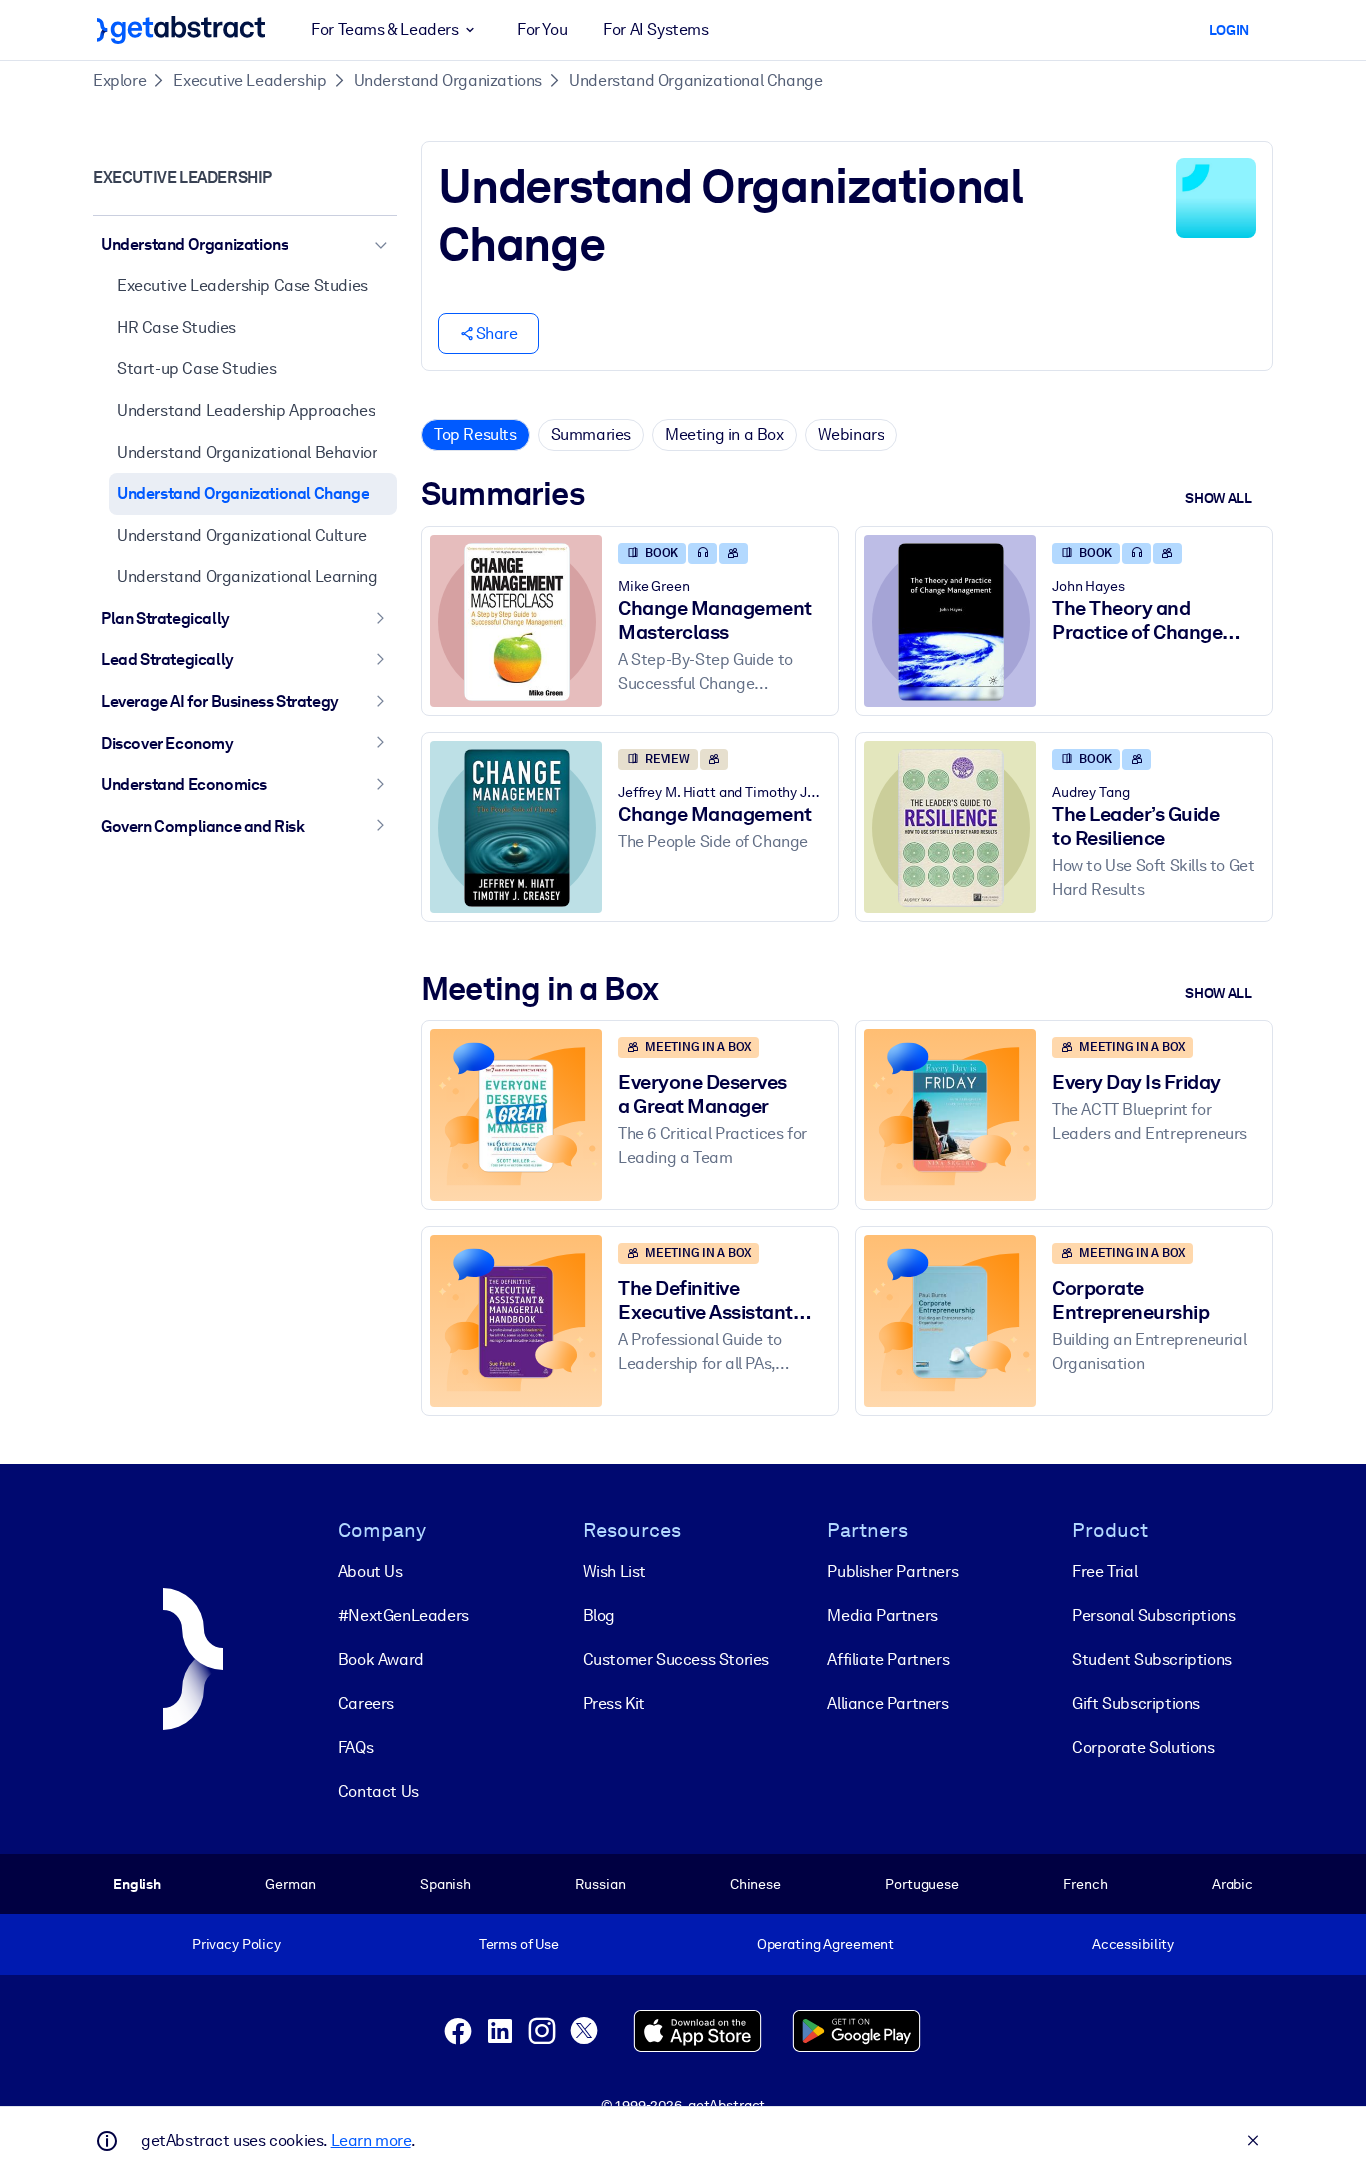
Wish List (614, 1571)
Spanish (445, 1884)
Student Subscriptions (1152, 1659)
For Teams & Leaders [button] (384, 29)
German (290, 1884)
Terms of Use (519, 1944)
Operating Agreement (825, 1944)
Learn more (371, 2140)
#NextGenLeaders (403, 1615)
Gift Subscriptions (1136, 1703)
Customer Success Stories (676, 1659)
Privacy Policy (236, 1944)
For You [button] (542, 29)
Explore (119, 80)
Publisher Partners (892, 1571)
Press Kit (614, 1703)
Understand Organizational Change (695, 80)
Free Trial (1104, 1571)
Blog (599, 1615)
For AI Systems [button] (655, 29)
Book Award (381, 1659)
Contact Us (378, 1791)
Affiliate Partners (888, 1659)
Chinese (755, 1884)
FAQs (355, 1747)
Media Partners (882, 1615)
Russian (600, 1884)
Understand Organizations (448, 80)
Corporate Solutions (1143, 1747)
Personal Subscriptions (1153, 1615)
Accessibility (1133, 1944)
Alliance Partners (887, 1703)
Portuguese (922, 1884)
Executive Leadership (249, 80)
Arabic (1232, 1884)
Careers (366, 1703)
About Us (370, 1571)
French (1085, 1884)
